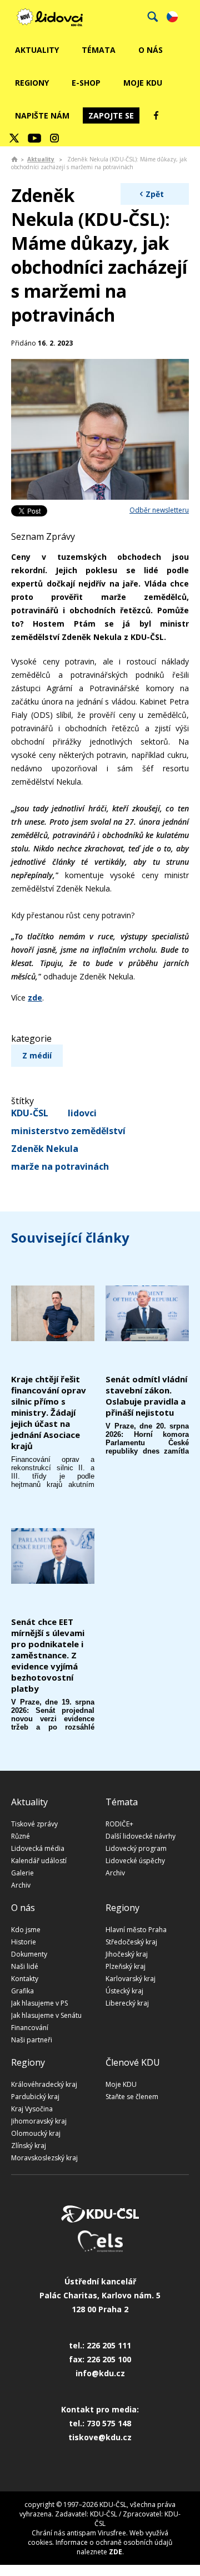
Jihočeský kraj (127, 1954)
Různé (21, 1836)
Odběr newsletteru (159, 510)
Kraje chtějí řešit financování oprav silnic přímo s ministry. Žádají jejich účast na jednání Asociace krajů (49, 1412)
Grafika (22, 1991)
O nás (151, 50)
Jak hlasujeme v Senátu (46, 2015)
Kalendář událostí (39, 1861)
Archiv (21, 1885)
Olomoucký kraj (36, 2133)
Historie (24, 1942)
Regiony (32, 83)
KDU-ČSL (30, 1113)
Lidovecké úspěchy (135, 1861)
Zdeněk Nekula (45, 1149)
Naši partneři (32, 2040)
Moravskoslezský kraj (44, 2158)
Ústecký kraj (124, 1991)
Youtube (34, 138)
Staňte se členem (132, 2097)
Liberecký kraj (127, 2003)
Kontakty (25, 1979)
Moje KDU (143, 83)
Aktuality (37, 50)
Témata (99, 50)
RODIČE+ (119, 1824)
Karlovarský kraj (131, 1979)
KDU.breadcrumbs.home (14, 159)
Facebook (156, 115)
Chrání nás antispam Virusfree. (80, 2533)
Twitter (14, 138)
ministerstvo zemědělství (68, 1131)
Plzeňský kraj (126, 1966)
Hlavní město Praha (136, 1930)
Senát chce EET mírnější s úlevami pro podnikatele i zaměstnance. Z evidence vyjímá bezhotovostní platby (48, 1655)
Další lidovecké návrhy (141, 1836)
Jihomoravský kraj (39, 2121)
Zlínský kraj (29, 2146)
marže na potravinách (60, 1166)
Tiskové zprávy (34, 1824)
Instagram (54, 138)
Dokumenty (29, 1954)
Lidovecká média (38, 1848)
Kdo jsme (26, 1930)
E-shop (86, 83)
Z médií (37, 1055)
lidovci (82, 1113)
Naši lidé (25, 1966)
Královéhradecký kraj (44, 2084)
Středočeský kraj (131, 1942)
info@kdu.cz (100, 2373)
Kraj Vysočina (32, 2109)
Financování (30, 2028)
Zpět (155, 194)
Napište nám (42, 115)
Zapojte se (111, 115)
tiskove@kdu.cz (100, 2437)
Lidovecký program (136, 1848)
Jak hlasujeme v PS (39, 2003)
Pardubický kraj (35, 2097)
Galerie (22, 1873)
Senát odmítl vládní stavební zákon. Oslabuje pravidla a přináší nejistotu (146, 1396)
